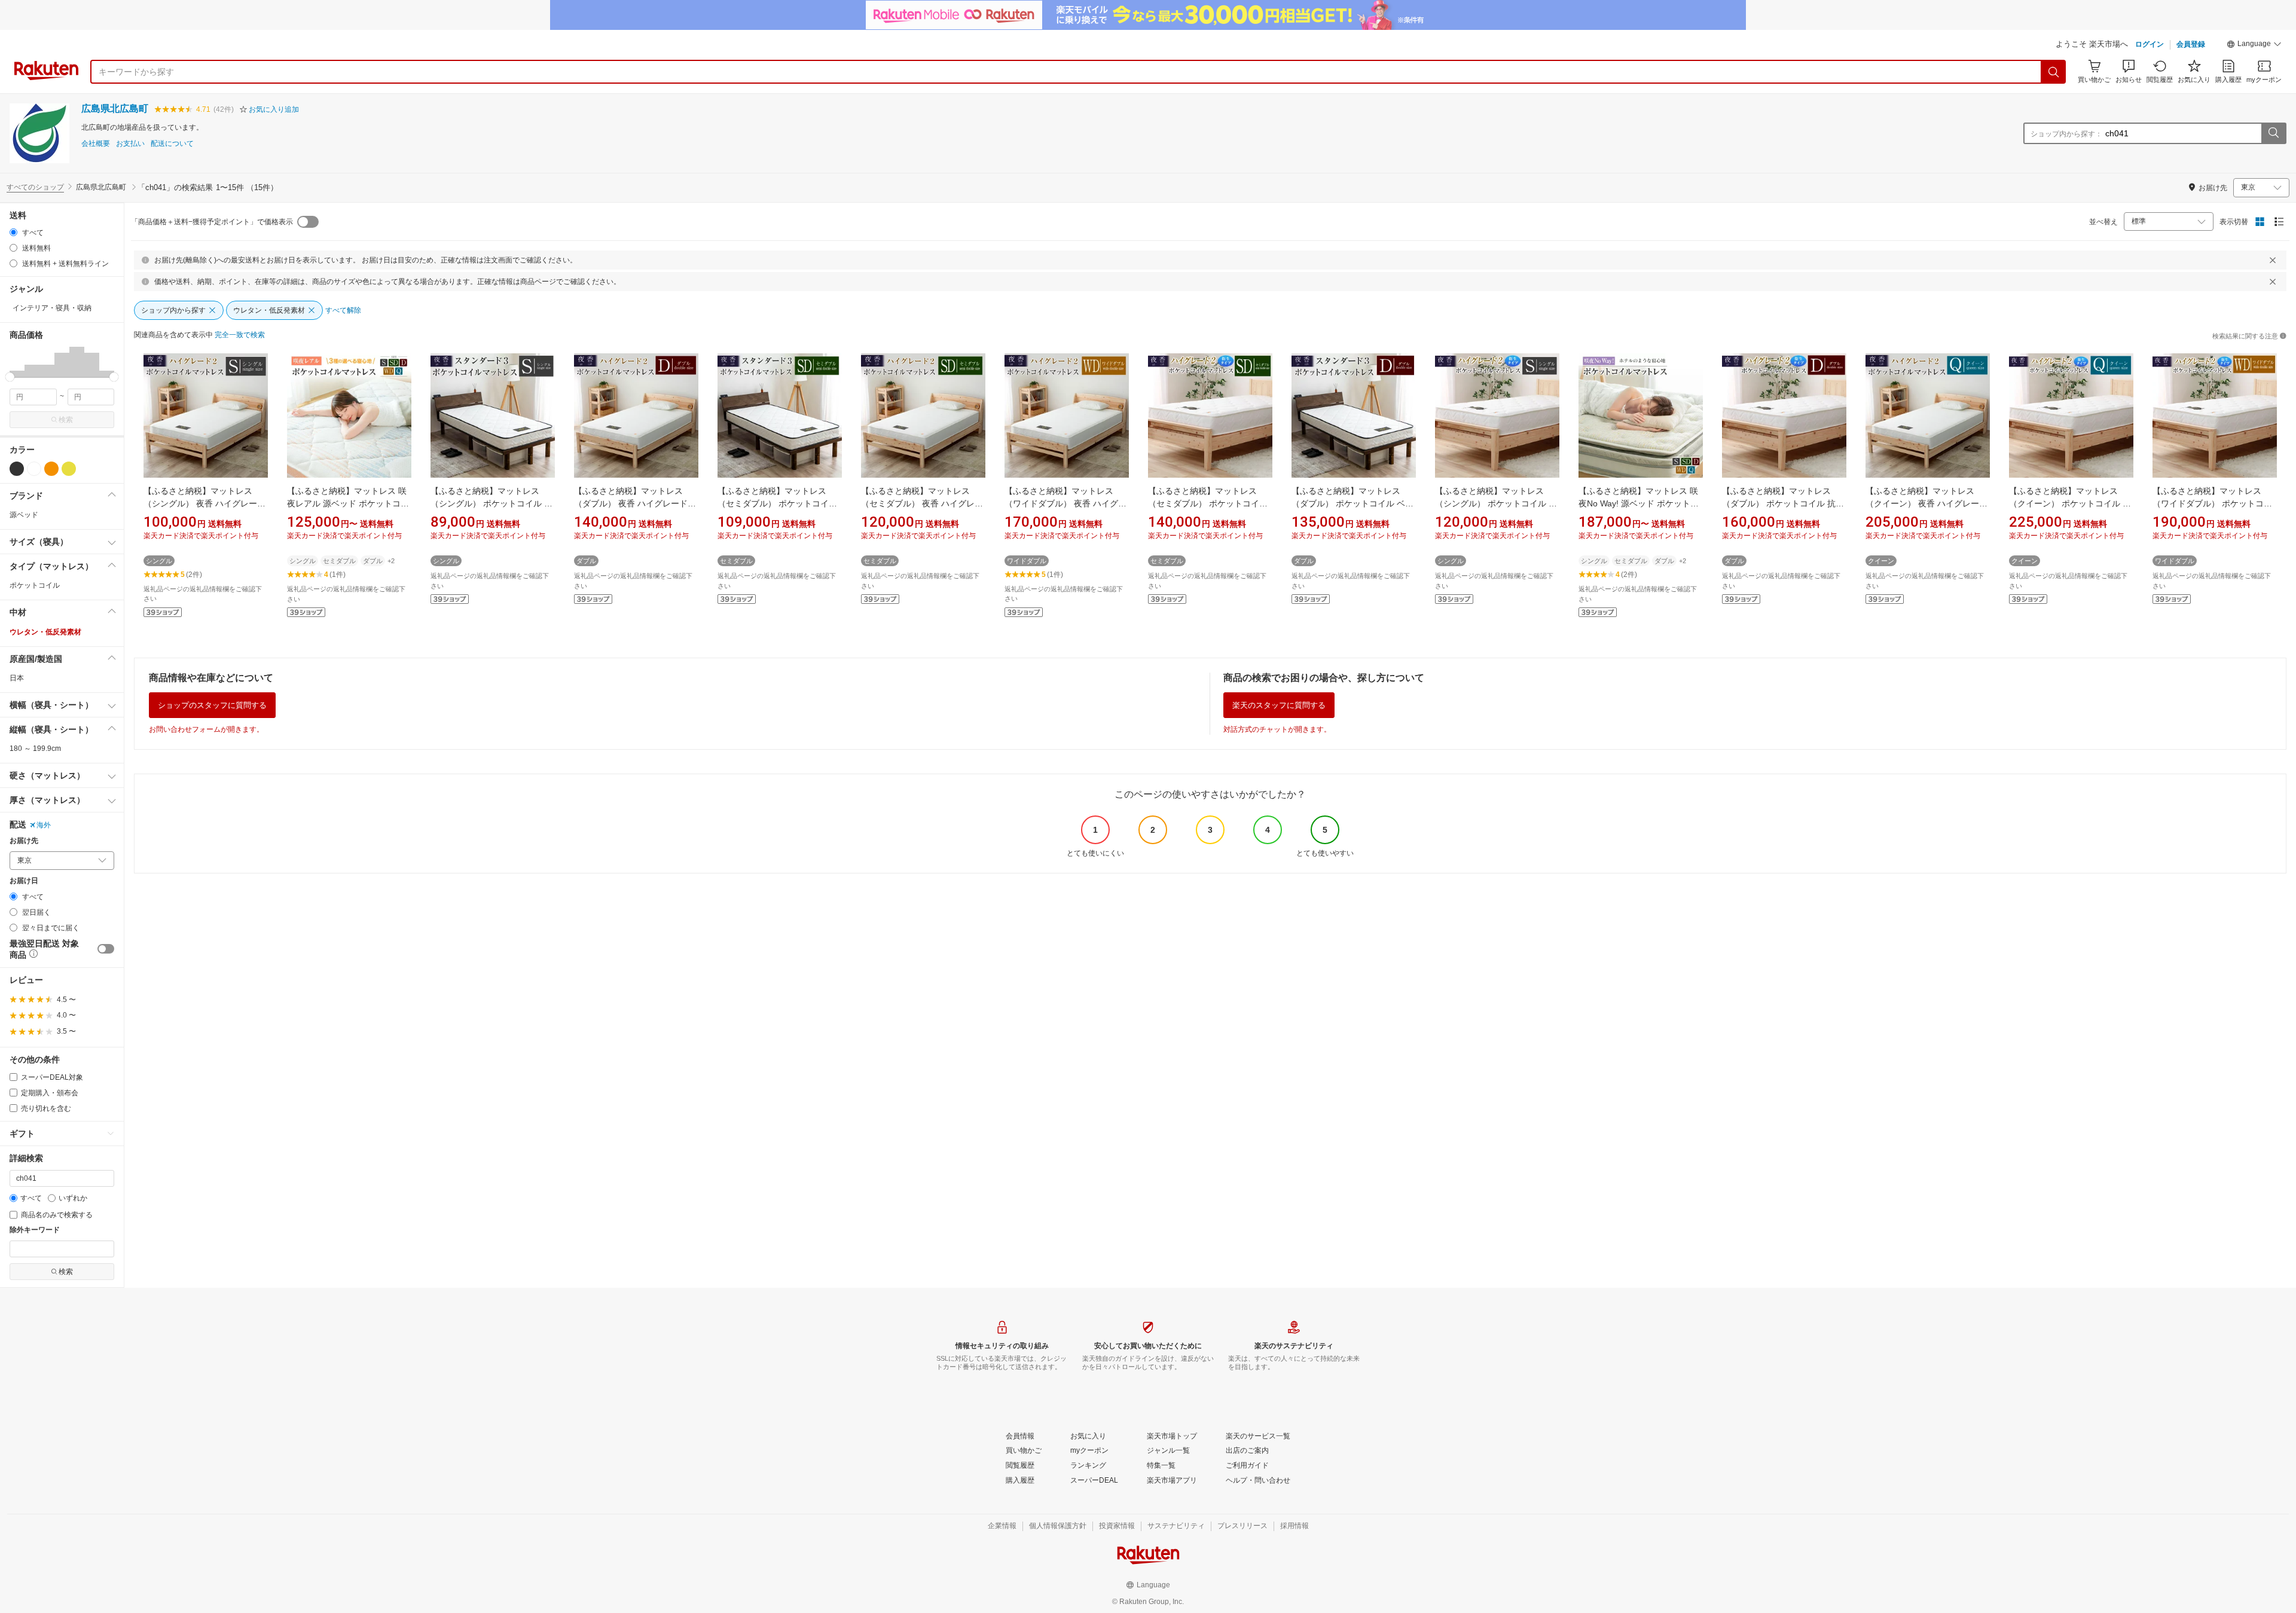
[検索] (2054, 72)
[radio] (13, 232)
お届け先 (24, 841)
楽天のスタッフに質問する (1279, 705)
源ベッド (24, 515)
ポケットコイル (35, 585)
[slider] (10, 377)
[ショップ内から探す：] (2273, 133)
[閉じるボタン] (2273, 260)
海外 (44, 825)
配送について (172, 144)
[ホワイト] (34, 469)
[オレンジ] (51, 469)
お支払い (130, 144)
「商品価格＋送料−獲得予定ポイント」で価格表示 (212, 222)
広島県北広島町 (115, 109)
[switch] (106, 949)
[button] (2254, 45)
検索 (66, 420)
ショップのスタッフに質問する (212, 705)
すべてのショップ (35, 187)
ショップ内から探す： (2066, 134)
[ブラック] (17, 469)
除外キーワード (35, 1230)
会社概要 (96, 144)
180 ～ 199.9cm (35, 749)
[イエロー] (69, 469)
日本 (17, 678)
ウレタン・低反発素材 (45, 632)
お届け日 (24, 881)
